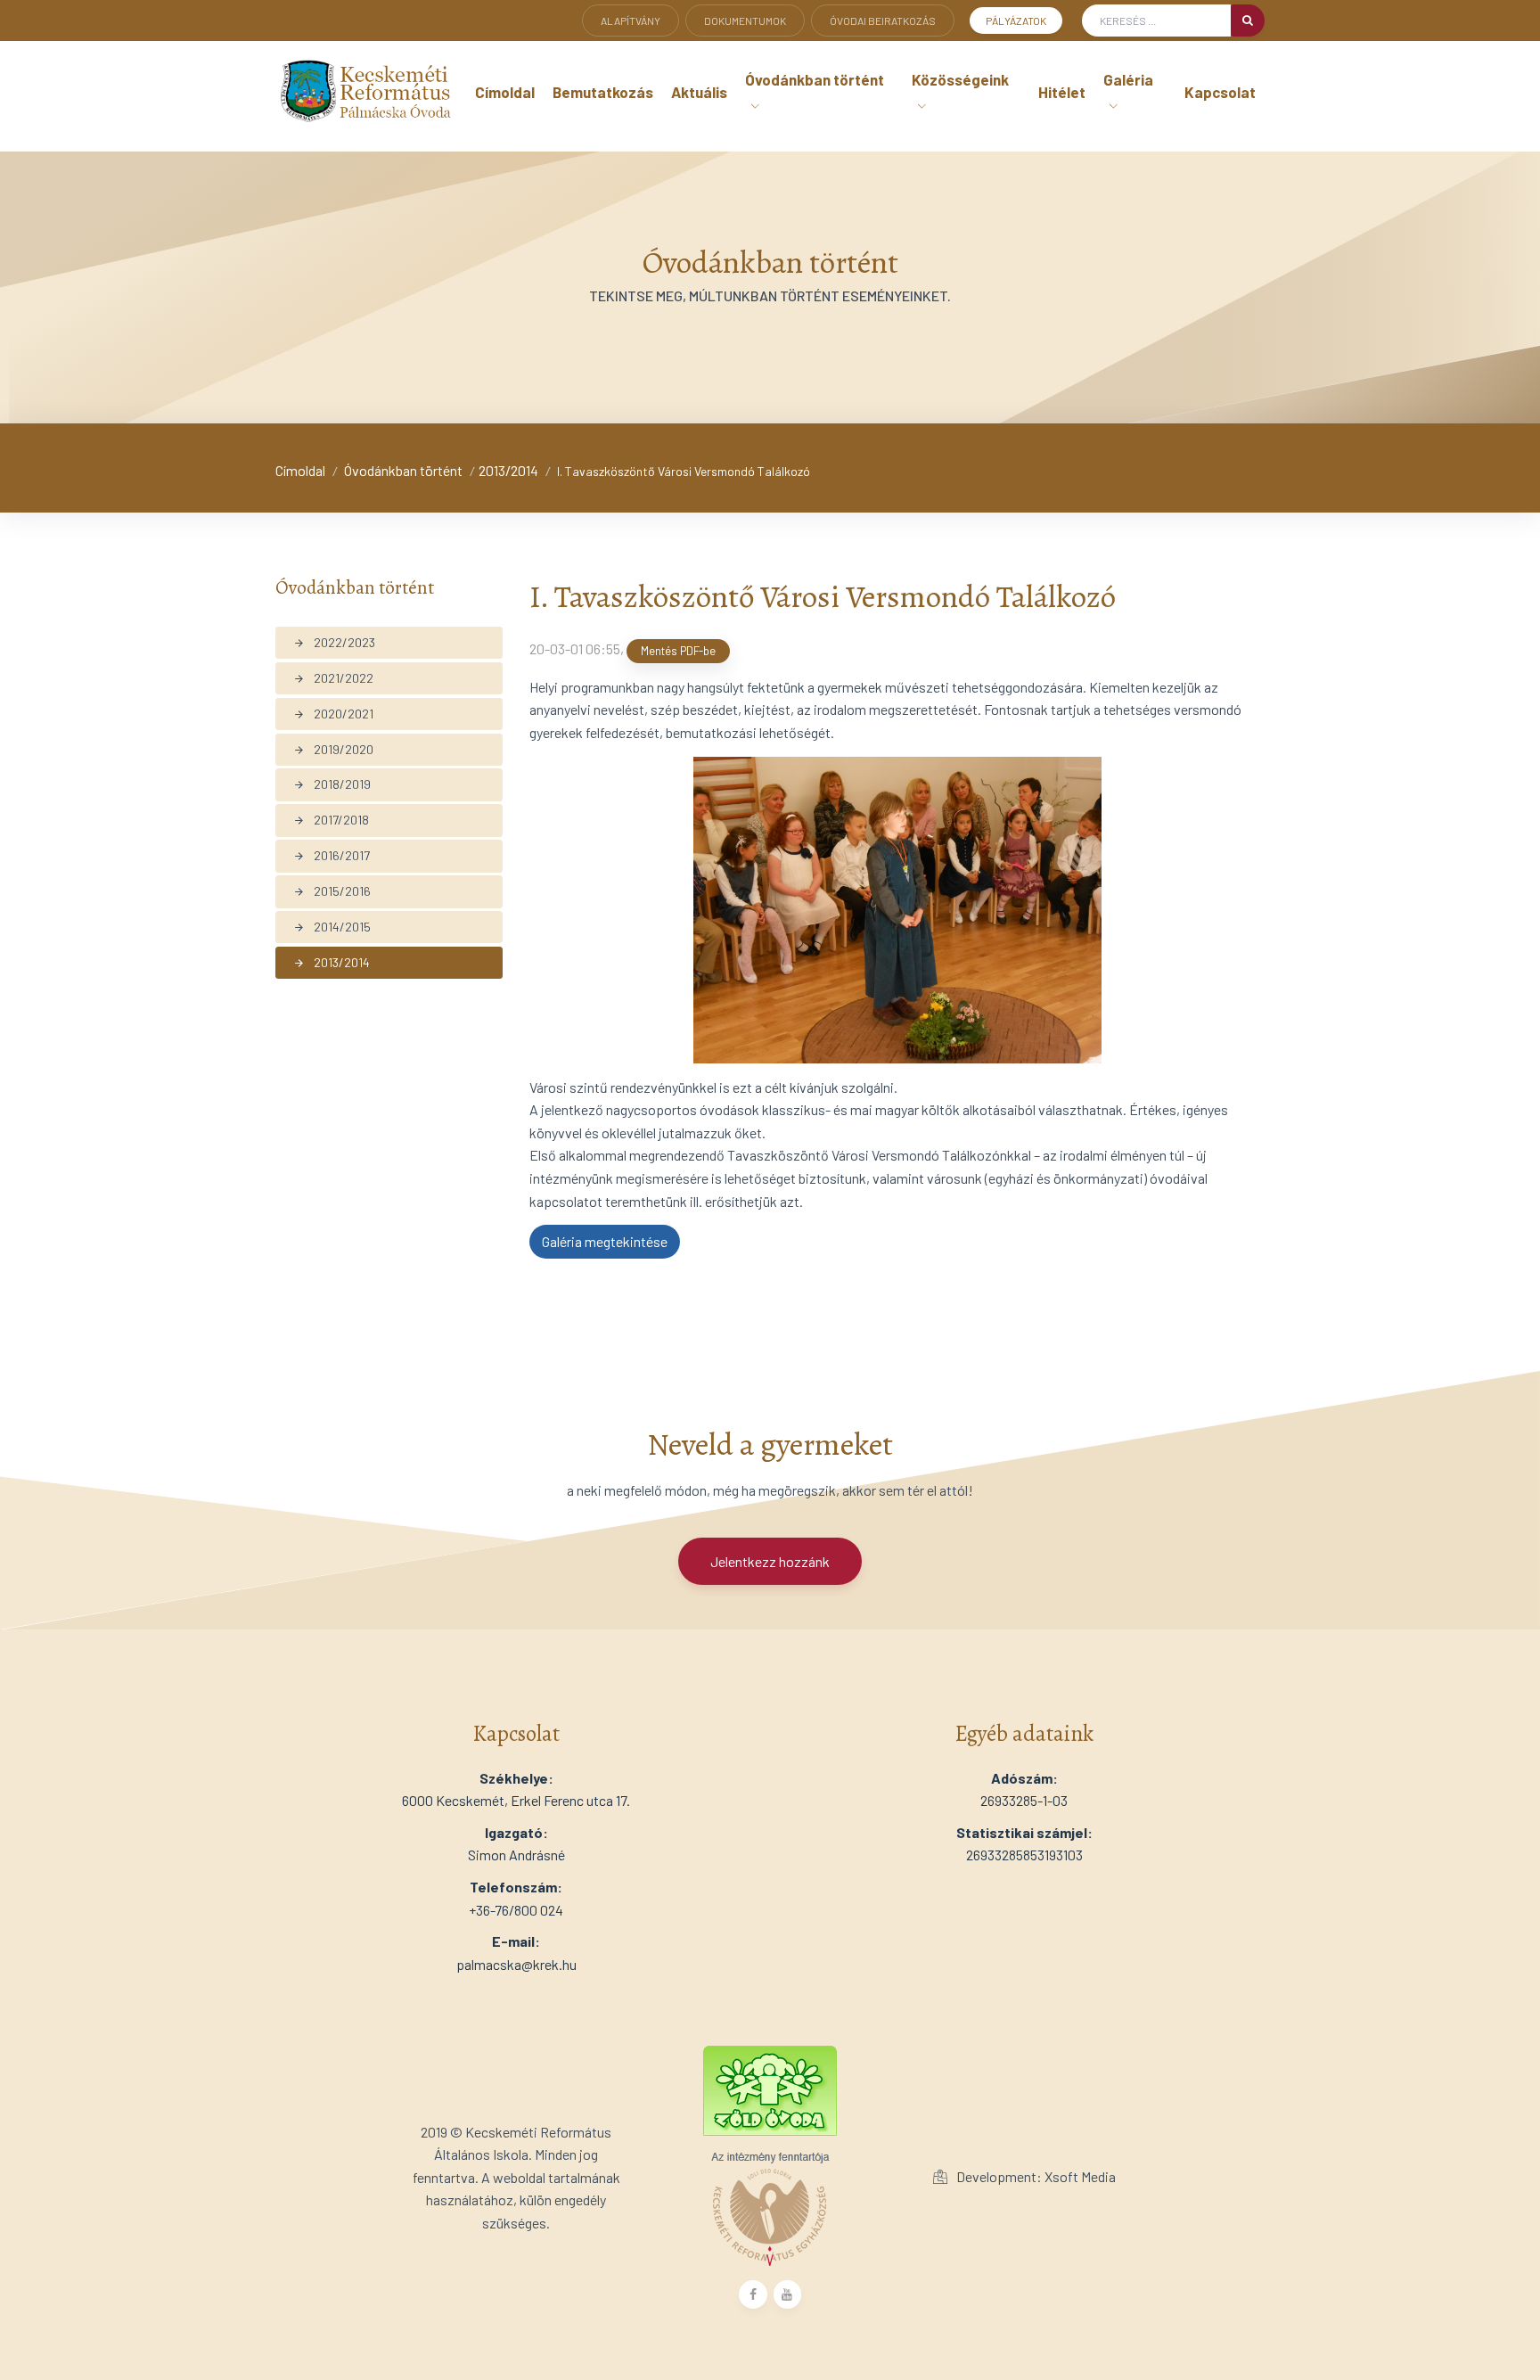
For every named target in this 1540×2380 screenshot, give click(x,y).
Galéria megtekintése (605, 1241)
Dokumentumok (745, 21)
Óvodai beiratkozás (883, 21)
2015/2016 (332, 891)
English (623, 46)
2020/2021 (333, 714)
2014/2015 (332, 927)
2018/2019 (332, 784)
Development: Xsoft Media (1035, 2176)
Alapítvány (631, 21)
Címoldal (300, 470)
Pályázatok (1016, 21)
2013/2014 (508, 470)
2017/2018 (331, 820)
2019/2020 (333, 749)
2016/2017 (332, 855)
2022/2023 (334, 642)
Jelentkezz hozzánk (770, 1561)
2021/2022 (333, 678)
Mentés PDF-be (678, 651)
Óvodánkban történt (403, 470)
